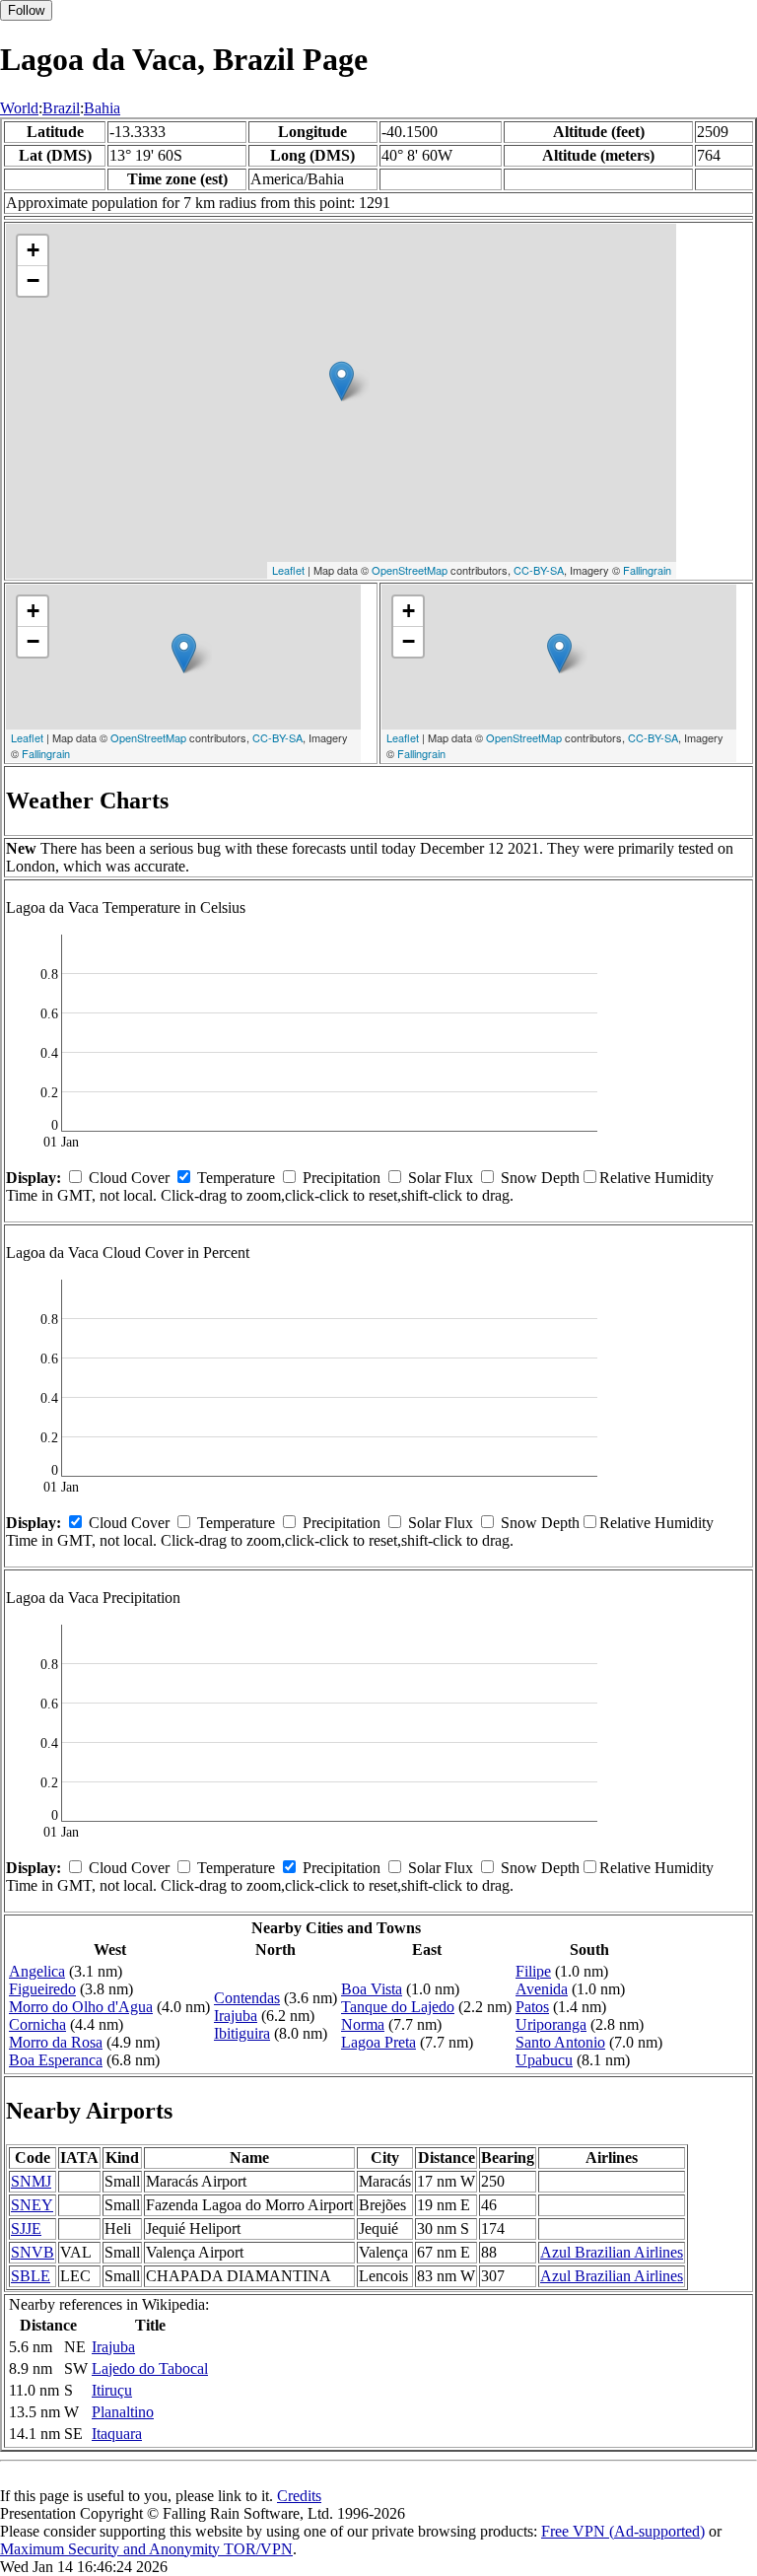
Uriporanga (551, 2024)
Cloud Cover (129, 1178)
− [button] (33, 280)
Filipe (533, 1971)
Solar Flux (441, 1178)
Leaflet (288, 570)
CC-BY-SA (539, 570)
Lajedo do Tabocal (150, 2368)
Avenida (542, 1989)
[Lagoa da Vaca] (342, 381)
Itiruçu (112, 2390)
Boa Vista (372, 1989)
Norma (363, 2024)
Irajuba (236, 2016)
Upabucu (544, 2060)
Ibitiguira (242, 2033)
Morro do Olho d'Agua (81, 2007)
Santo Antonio (560, 2042)
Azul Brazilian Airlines (612, 2252)
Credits (299, 2496)
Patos (532, 2007)
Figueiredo (42, 1989)
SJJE (26, 2228)
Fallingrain (647, 570)
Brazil (61, 108)
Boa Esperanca (56, 2060)
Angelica (37, 1971)
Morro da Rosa (56, 2042)
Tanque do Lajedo (398, 2007)
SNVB (33, 2252)
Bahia (102, 108)
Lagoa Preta (378, 2042)
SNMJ (31, 2181)
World (19, 108)
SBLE (31, 2276)
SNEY (32, 2205)
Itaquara (117, 2434)
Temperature (236, 1178)
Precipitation (342, 1178)
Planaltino (123, 2412)
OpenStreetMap (410, 570)
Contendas (247, 1998)
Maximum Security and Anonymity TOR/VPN (146, 2549)
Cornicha (37, 2024)
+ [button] (33, 250)
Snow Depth (540, 1178)
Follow (26, 10)
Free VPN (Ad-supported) (623, 2531)
